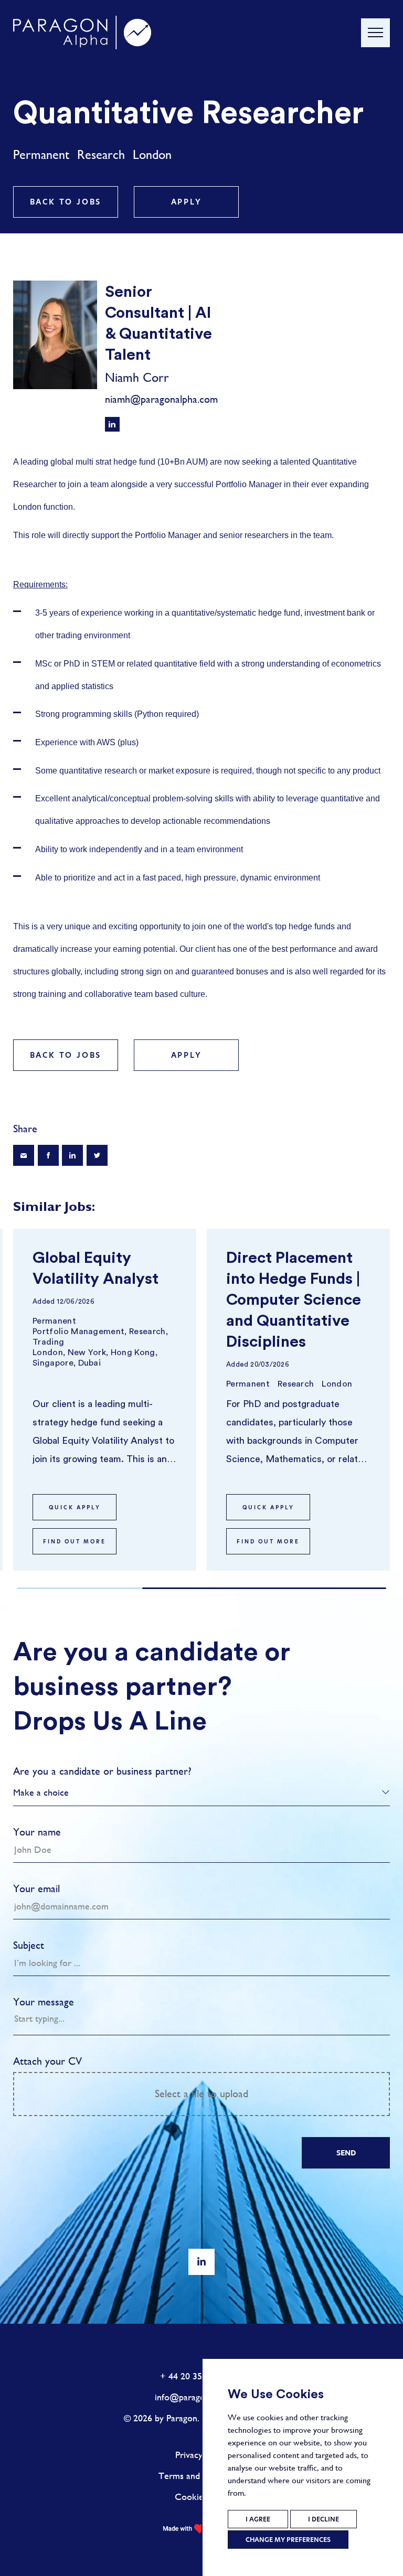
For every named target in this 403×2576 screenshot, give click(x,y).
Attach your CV (131, 2078)
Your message (44, 2002)
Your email (36, 1889)
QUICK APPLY (75, 1507)
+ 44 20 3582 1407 (197, 2376)
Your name (37, 1832)
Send (346, 2153)
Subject (29, 1945)
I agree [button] (258, 2519)
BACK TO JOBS (66, 202)
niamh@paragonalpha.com (161, 399)
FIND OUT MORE (74, 1541)
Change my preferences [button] (288, 2540)
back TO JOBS (66, 1055)
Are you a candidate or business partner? (102, 1771)
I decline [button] (324, 2519)
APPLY (187, 202)
